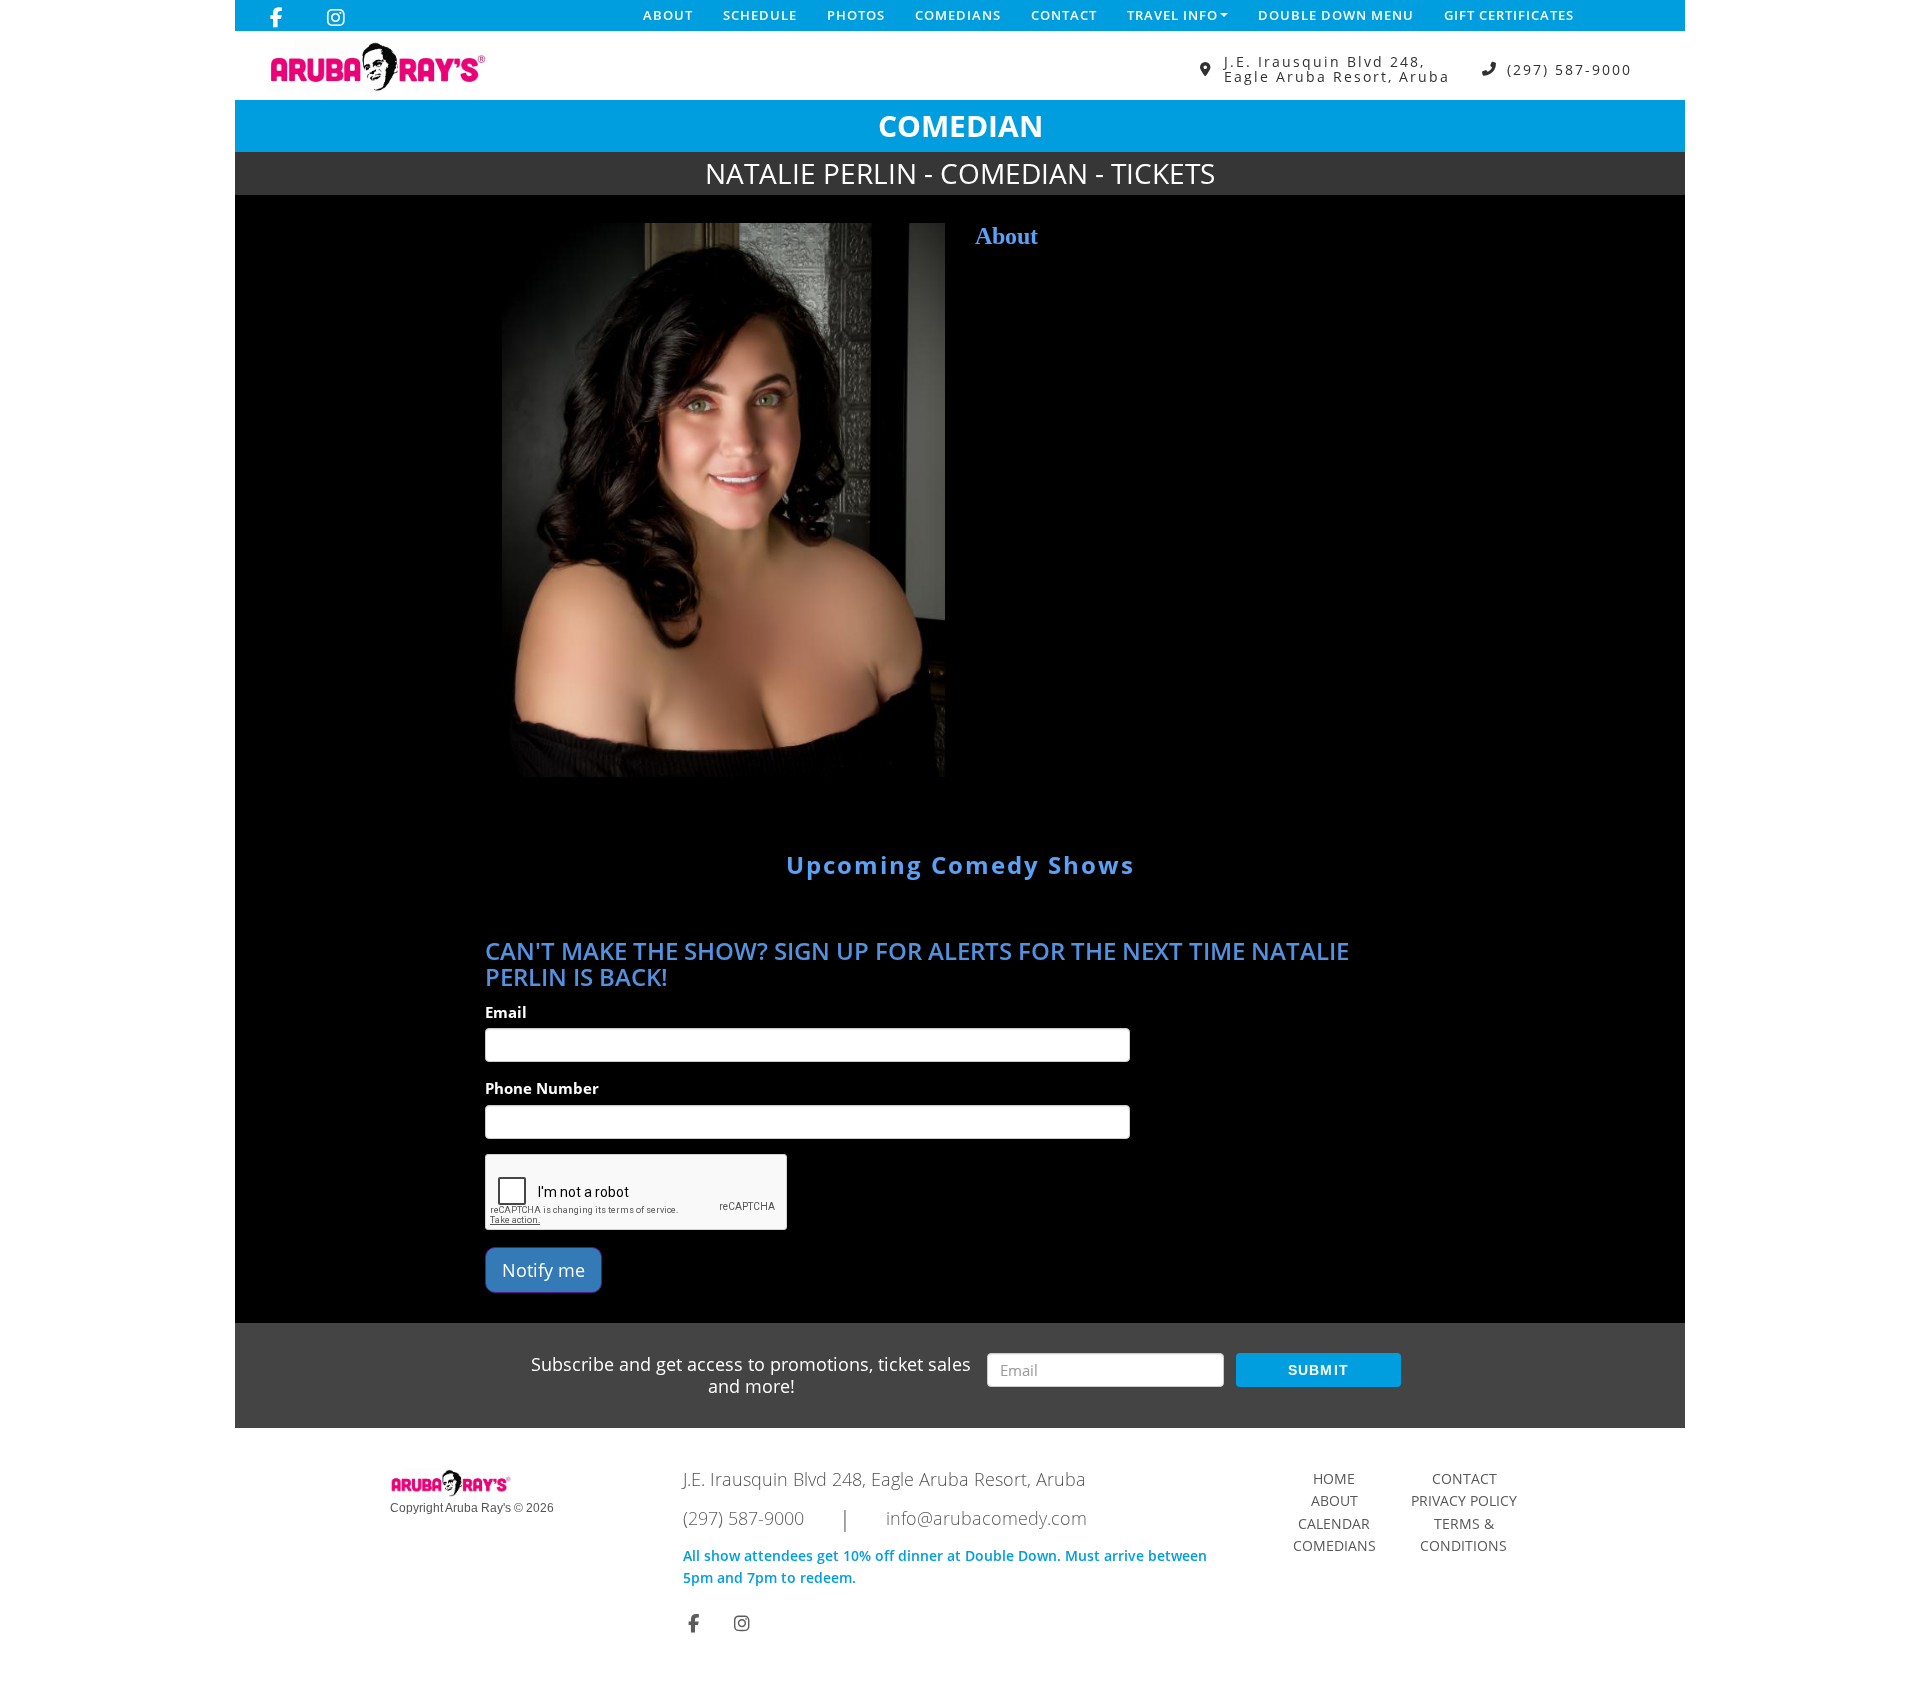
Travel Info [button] (1172, 15)
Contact (1064, 15)
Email (506, 1012)
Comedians (958, 15)
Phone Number (542, 1088)
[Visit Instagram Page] (336, 18)
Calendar (1334, 1523)
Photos (856, 15)
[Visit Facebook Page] (276, 18)
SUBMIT (1319, 1370)
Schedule (760, 15)
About (668, 15)
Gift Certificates (1509, 15)
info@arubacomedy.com (986, 1518)
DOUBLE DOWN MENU (1336, 15)
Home (1334, 1478)
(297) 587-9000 (1569, 69)
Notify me (543, 1270)
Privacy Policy (1464, 1500)
